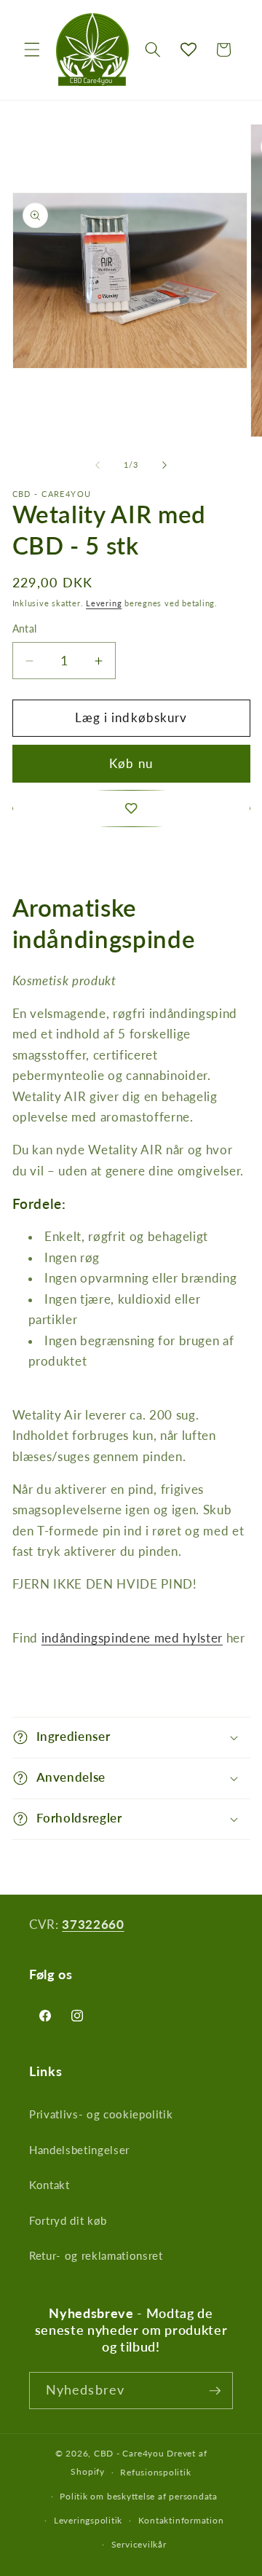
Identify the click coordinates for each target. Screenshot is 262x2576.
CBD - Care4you (129, 2453)
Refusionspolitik (155, 2472)
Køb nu (131, 764)
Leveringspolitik (88, 2520)
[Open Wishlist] (188, 50)
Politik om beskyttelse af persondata (139, 2496)
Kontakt (49, 2185)
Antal (25, 629)
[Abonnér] (215, 2391)
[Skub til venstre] (98, 465)
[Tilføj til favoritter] (131, 809)
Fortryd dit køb (68, 2220)
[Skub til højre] (164, 465)
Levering (104, 603)
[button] (32, 50)
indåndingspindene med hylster (132, 1638)
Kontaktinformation (181, 2520)
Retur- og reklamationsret (96, 2255)
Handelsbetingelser (79, 2150)
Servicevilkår (139, 2544)
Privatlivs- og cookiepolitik (101, 2114)
